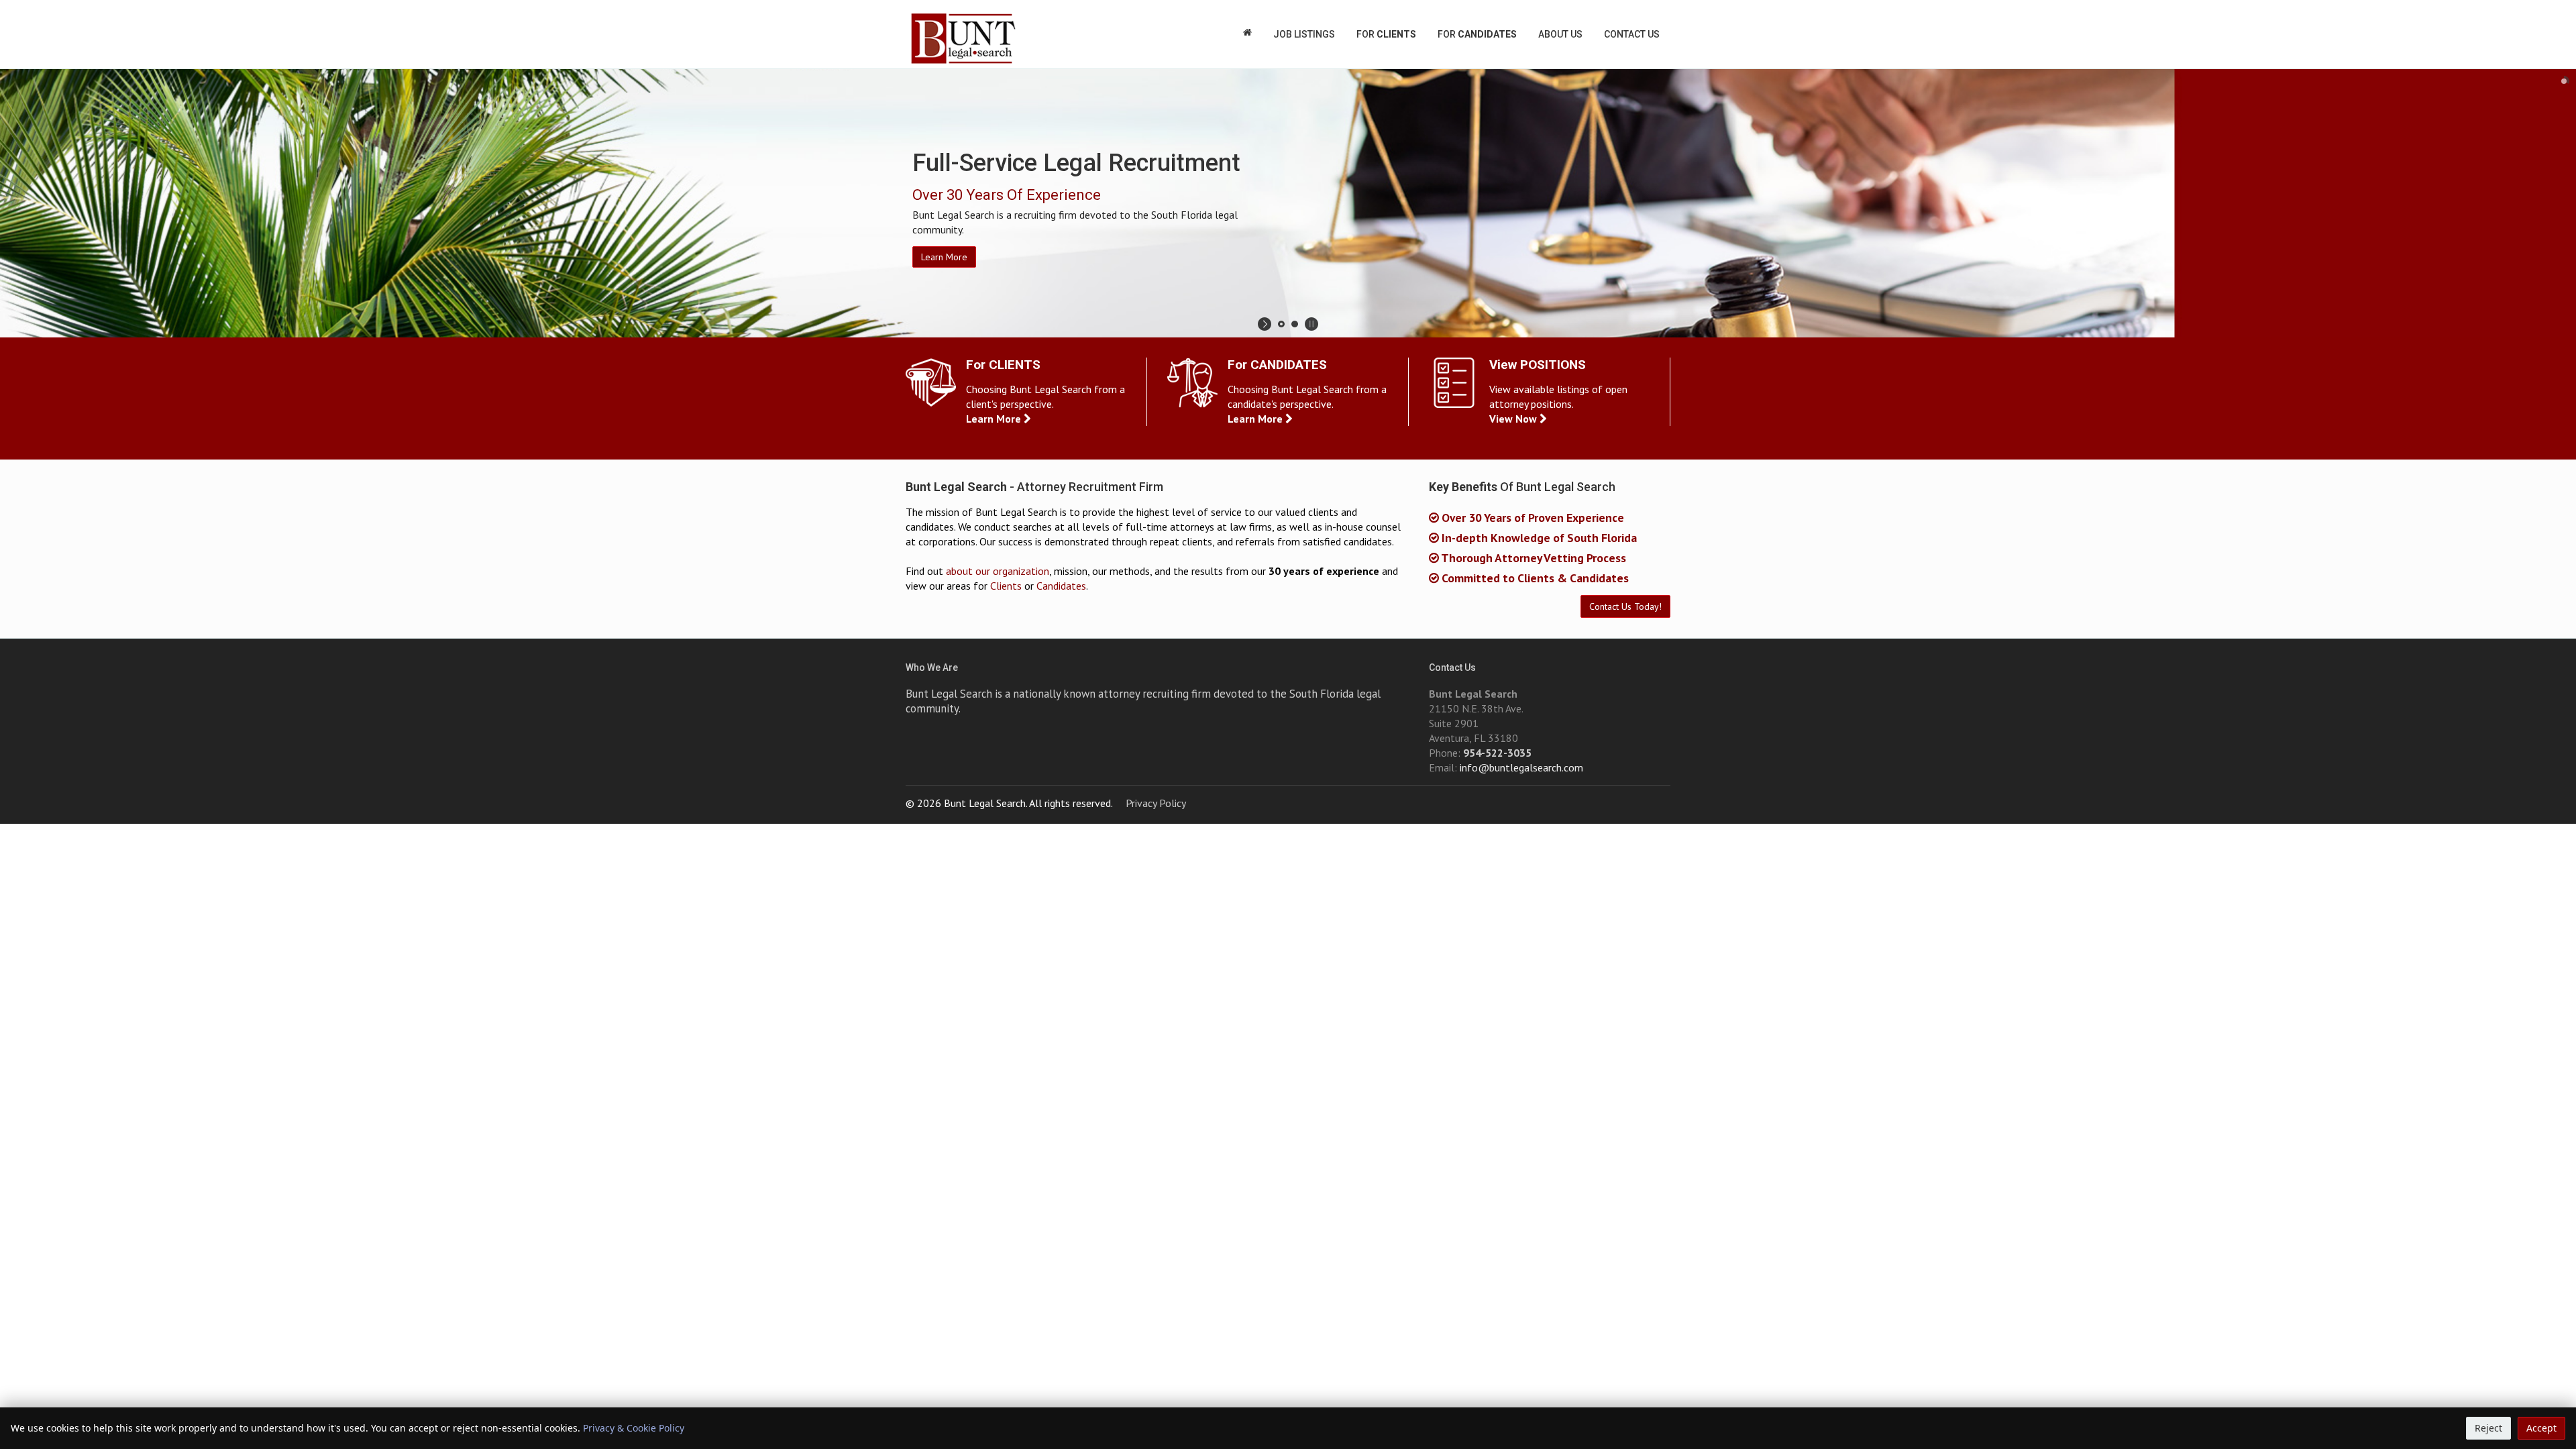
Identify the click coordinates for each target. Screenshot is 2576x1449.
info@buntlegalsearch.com (1521, 767)
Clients (1006, 586)
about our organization (998, 571)
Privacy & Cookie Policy (634, 1428)
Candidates (1061, 586)
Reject (2488, 1428)
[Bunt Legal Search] (963, 39)
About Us (1560, 34)
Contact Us (1632, 34)
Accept (2541, 1428)
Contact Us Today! (1625, 606)
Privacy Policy (1156, 803)
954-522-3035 (1497, 753)
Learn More (944, 257)
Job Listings (1304, 34)
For (1386, 34)
